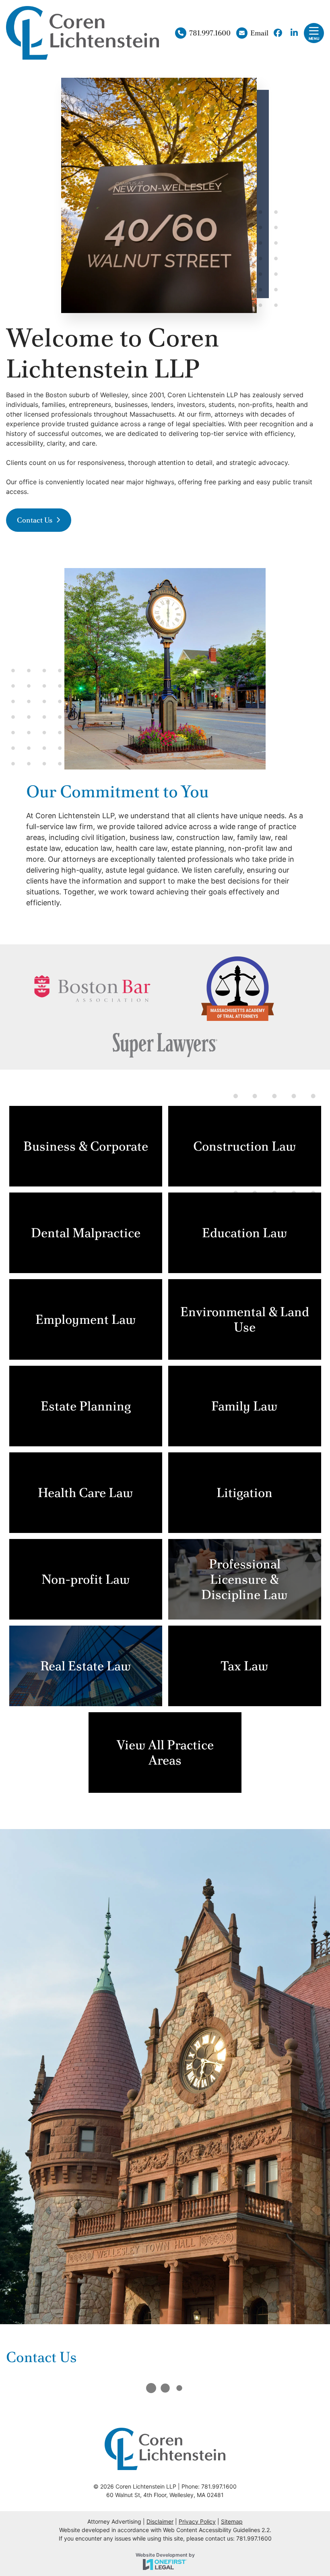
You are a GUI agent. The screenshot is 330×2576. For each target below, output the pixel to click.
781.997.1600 (210, 33)
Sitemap (232, 2521)
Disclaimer (160, 2521)
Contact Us (35, 520)
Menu (314, 38)
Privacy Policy (197, 2521)
